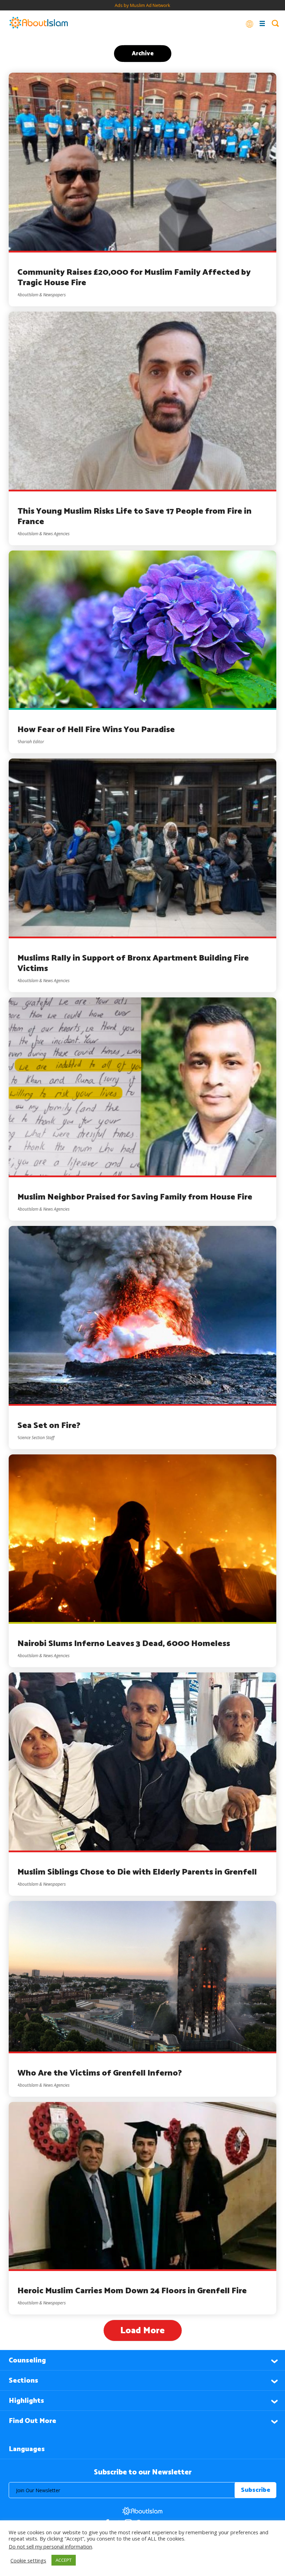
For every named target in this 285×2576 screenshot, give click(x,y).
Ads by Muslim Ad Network (142, 5)
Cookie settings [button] (28, 2560)
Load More (142, 2331)
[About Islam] (39, 23)
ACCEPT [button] (64, 2560)
